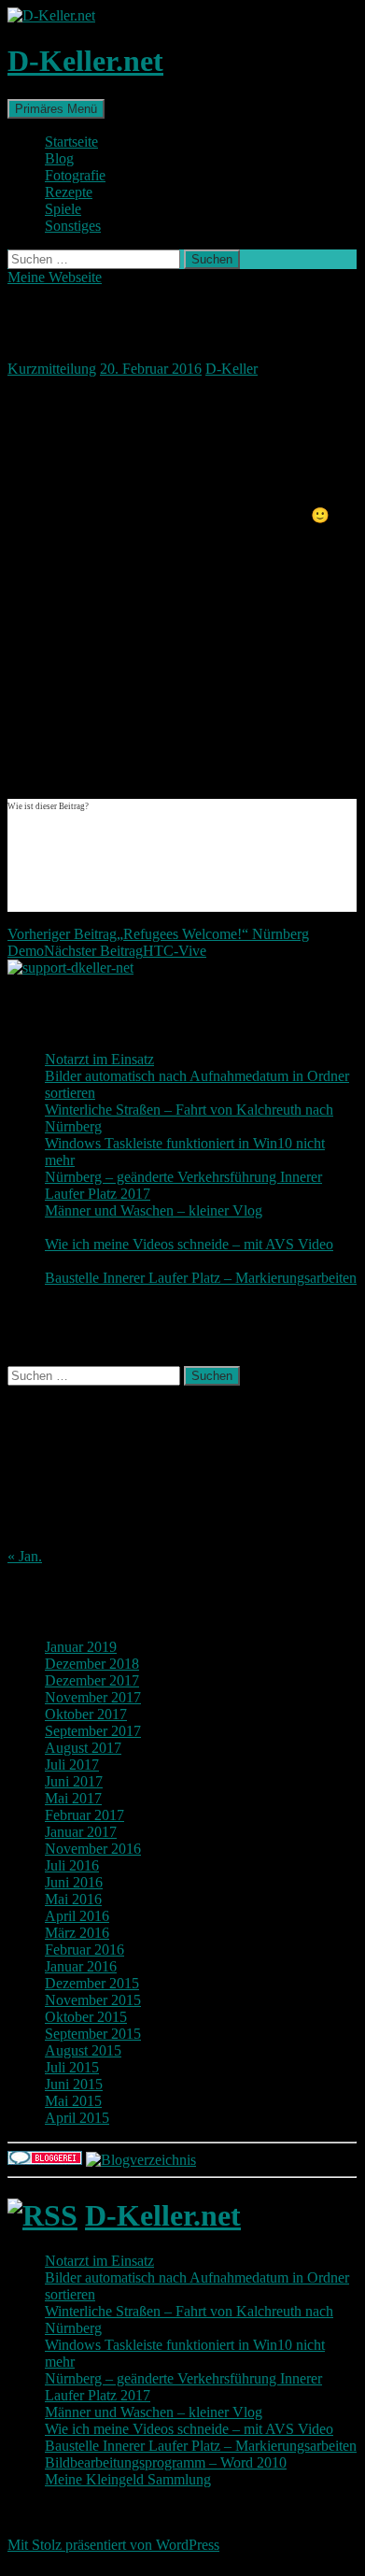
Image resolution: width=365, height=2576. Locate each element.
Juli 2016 (72, 1865)
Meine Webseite (55, 277)
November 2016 (93, 1849)
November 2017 (93, 1697)
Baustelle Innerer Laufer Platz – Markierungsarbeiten (201, 1278)
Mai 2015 (73, 2101)
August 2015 (83, 2050)
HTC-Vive (125, 951)
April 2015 (77, 2118)
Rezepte (69, 192)
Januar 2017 (81, 1832)
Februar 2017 (84, 1815)
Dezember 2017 (92, 1680)
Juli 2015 (72, 2067)
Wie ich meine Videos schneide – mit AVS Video (189, 1244)
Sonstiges (73, 226)
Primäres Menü (56, 109)
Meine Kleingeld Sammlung (128, 2479)
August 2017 (83, 1748)
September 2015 (93, 2034)
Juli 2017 (72, 1765)
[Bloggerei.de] (45, 2160)
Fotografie (75, 175)
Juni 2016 (74, 1882)
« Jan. (25, 1556)
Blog (59, 158)
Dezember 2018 (92, 1664)
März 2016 (77, 1933)
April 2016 (77, 1916)
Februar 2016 (84, 1950)
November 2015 (93, 2000)
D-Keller (232, 369)
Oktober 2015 (86, 2017)
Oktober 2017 (86, 1714)
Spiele (63, 209)
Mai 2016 (73, 1899)
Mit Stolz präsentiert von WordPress (113, 2545)
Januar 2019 (81, 1647)
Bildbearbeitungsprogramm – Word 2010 (166, 2462)
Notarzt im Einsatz (99, 1059)
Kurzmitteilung (52, 369)
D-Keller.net (85, 61)
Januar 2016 (81, 1966)
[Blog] (141, 2160)
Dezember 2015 (92, 1983)
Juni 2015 (74, 2084)
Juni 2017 (74, 1781)
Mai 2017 (73, 1798)
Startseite (71, 142)
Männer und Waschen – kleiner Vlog (154, 1210)
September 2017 (93, 1731)
